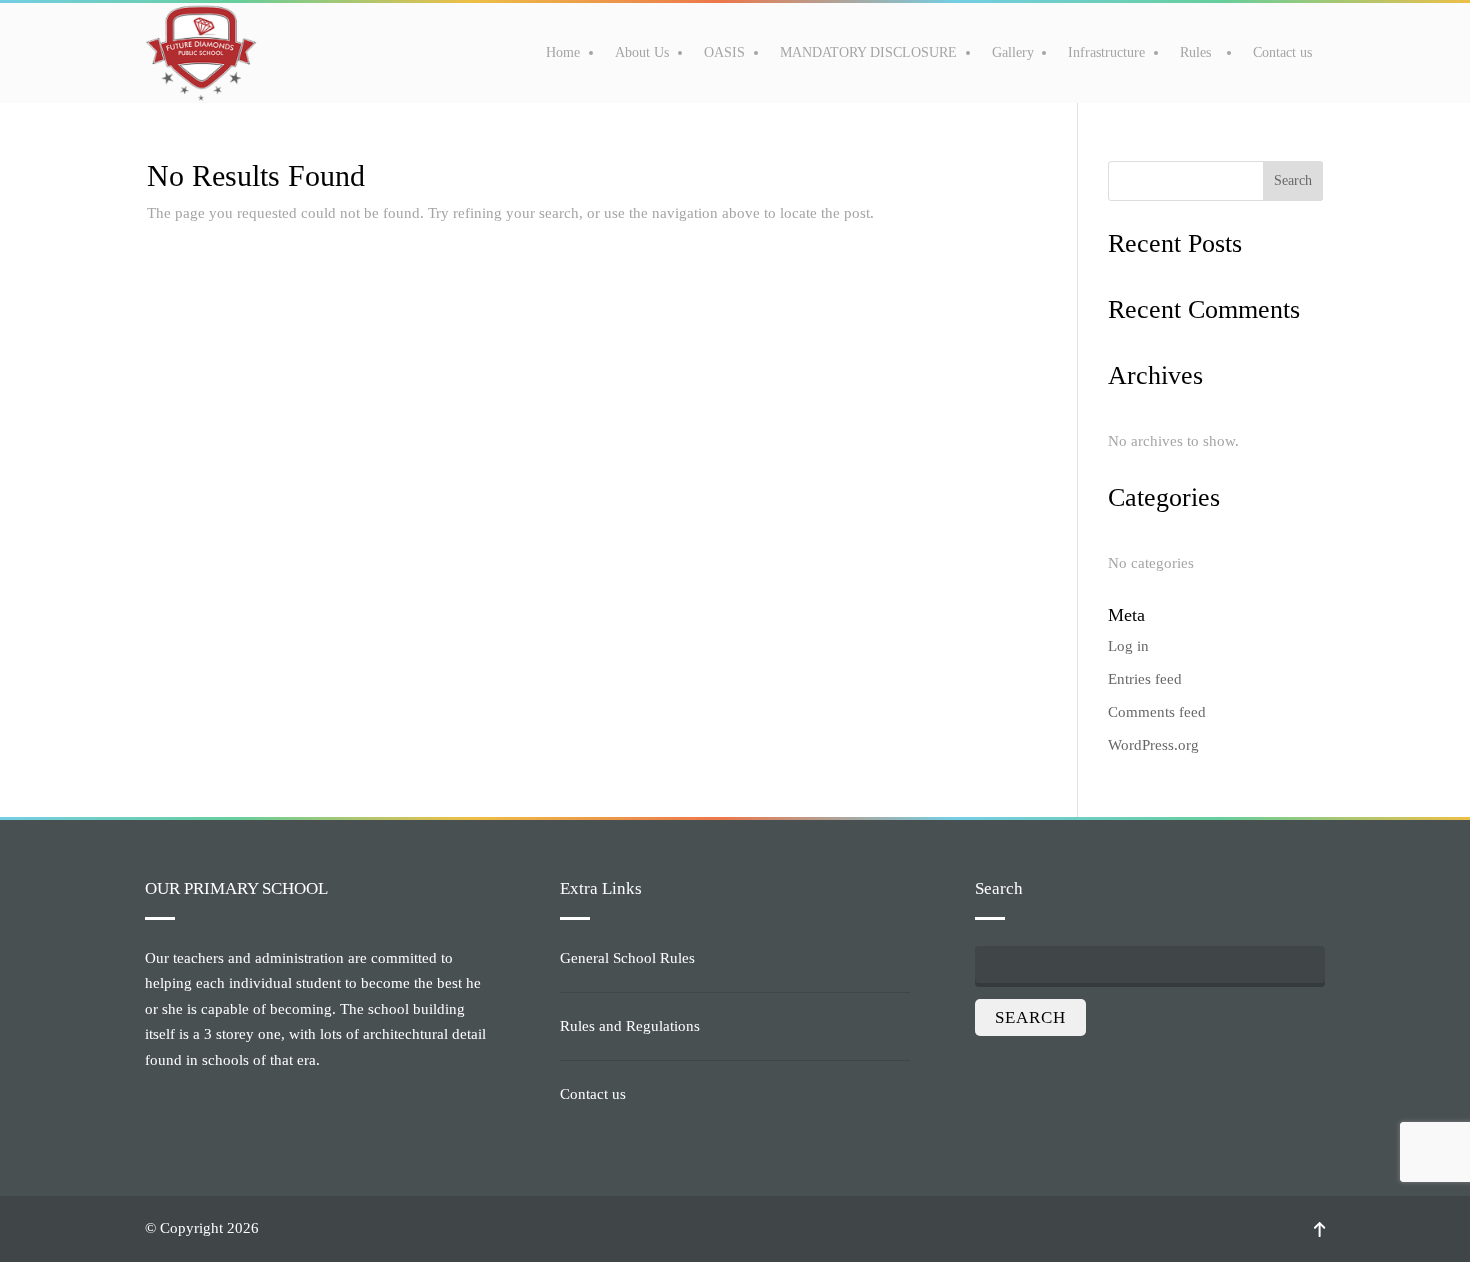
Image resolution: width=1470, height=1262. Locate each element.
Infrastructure (1106, 52)
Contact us (1282, 52)
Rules (1195, 52)
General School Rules (627, 958)
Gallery (1013, 52)
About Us (642, 52)
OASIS (724, 52)
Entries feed (1145, 679)
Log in (1128, 646)
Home (563, 52)
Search (1293, 180)
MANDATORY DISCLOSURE (868, 52)
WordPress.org (1153, 745)
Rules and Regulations (630, 1026)
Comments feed (1157, 712)
